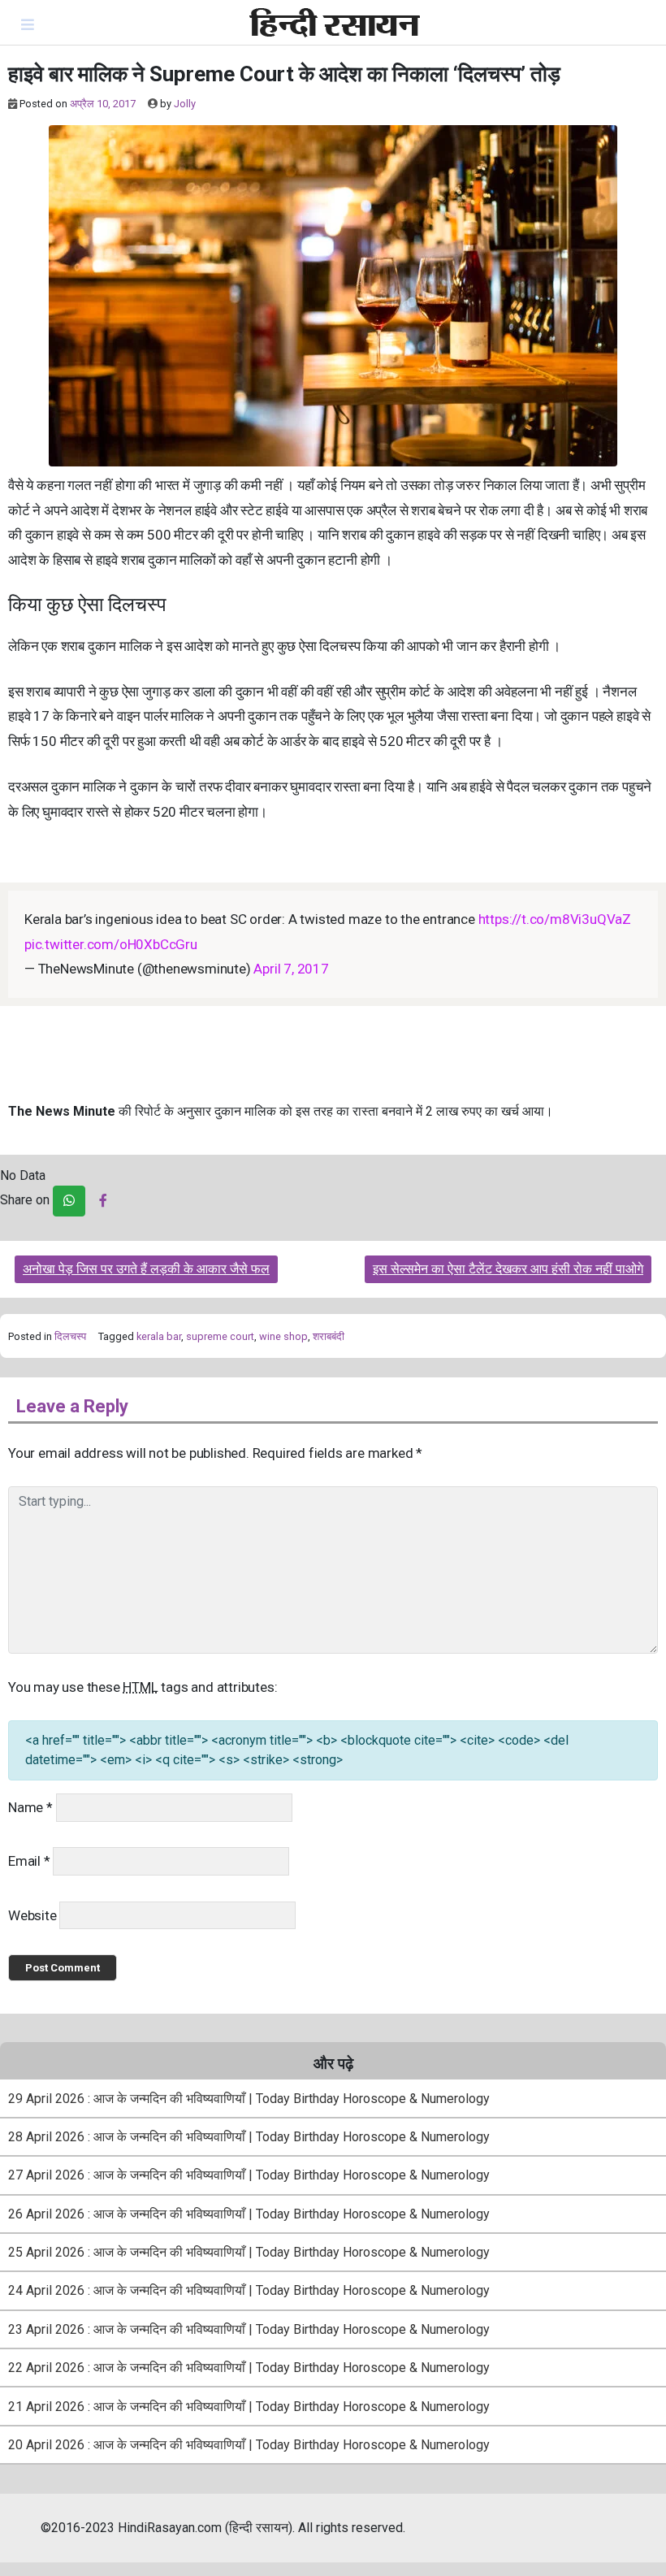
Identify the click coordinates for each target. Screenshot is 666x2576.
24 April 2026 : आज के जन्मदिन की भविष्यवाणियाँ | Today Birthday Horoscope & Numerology (249, 2290)
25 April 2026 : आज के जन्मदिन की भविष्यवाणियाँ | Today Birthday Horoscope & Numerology (249, 2252)
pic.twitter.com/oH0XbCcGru (111, 944)
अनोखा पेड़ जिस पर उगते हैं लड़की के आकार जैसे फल (146, 1269)
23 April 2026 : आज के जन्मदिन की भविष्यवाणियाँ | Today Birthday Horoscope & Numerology (249, 2329)
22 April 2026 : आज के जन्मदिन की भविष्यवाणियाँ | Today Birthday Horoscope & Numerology (249, 2368)
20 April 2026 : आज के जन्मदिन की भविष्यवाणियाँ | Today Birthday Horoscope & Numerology (249, 2445)
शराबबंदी (329, 1336)
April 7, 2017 (291, 969)
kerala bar (159, 1336)
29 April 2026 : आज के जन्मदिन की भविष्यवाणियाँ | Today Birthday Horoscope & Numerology (249, 2099)
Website (32, 1915)
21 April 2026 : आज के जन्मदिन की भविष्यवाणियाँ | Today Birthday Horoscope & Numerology (249, 2407)
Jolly (185, 104)
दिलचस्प (70, 1336)
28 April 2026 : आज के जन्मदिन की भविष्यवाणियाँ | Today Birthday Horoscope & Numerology (249, 2137)
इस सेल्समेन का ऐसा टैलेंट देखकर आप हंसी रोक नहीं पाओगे (508, 1269)
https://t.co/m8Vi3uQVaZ (555, 919)
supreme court (220, 1336)
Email (29, 1861)
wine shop (283, 1336)
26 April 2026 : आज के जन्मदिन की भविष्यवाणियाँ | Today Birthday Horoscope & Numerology (249, 2214)
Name (30, 1807)
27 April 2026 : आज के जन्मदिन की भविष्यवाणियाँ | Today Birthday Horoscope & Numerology (249, 2175)
